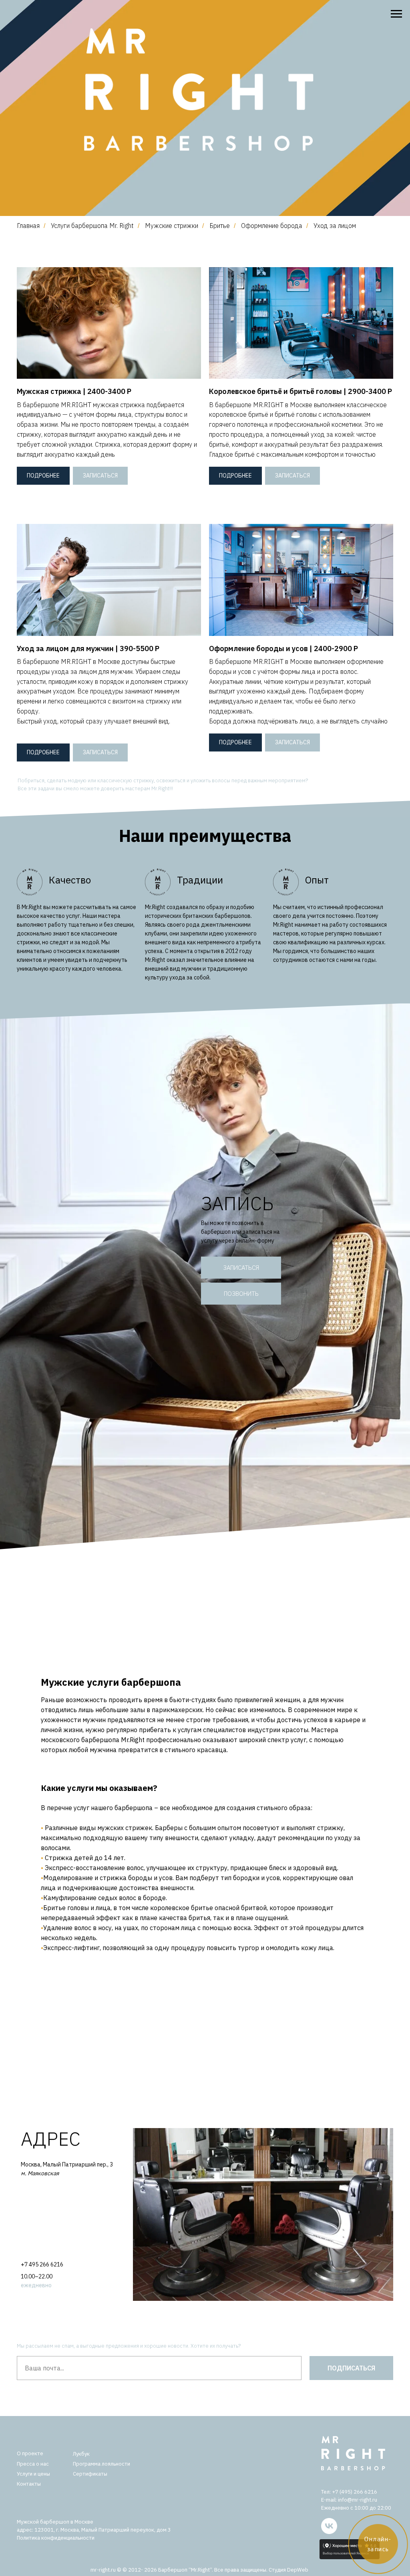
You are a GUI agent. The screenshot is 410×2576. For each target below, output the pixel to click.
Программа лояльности (101, 2464)
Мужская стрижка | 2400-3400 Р (74, 391)
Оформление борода (272, 226)
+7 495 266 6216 (42, 2264)
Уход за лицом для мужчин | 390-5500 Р (88, 648)
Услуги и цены (33, 2474)
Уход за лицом (335, 226)
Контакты (29, 2484)
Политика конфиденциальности (56, 2538)
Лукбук (81, 2454)
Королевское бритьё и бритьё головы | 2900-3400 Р (300, 391)
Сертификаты (90, 2474)
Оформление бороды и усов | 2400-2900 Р (283, 648)
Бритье (220, 226)
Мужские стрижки (172, 226)
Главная (28, 226)
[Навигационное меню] (396, 14)
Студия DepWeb (288, 2570)
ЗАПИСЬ (237, 1203)
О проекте (30, 2453)
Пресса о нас (33, 2464)
